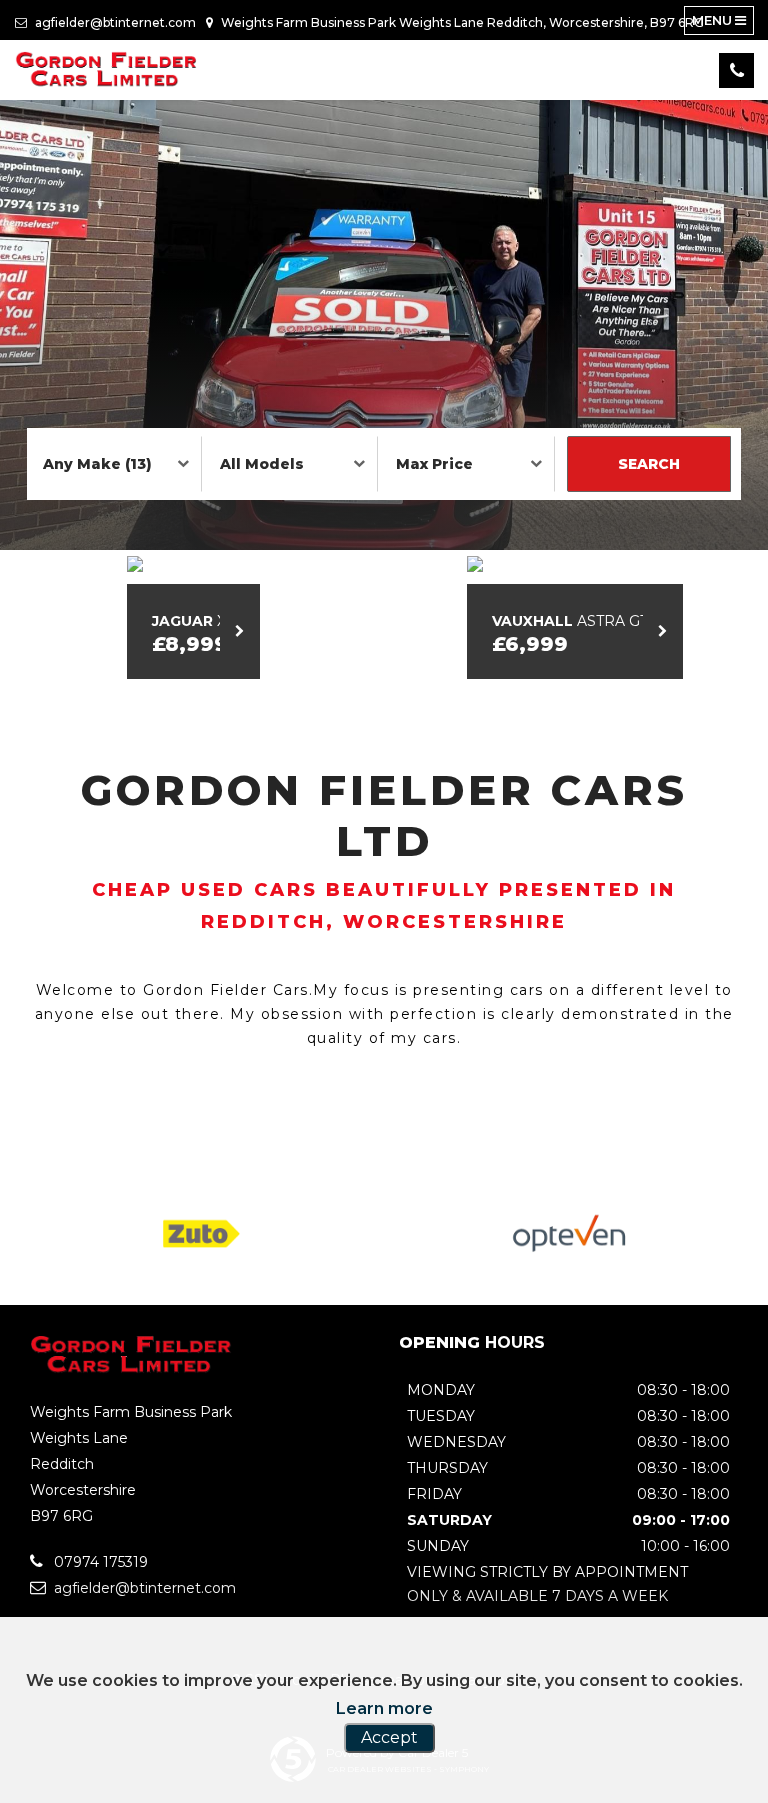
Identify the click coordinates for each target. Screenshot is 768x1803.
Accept (389, 1737)
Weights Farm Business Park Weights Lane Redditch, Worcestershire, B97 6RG (461, 22)
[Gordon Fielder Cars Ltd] (107, 70)
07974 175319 (99, 1562)
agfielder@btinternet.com (114, 22)
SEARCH (649, 464)
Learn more (384, 1708)
